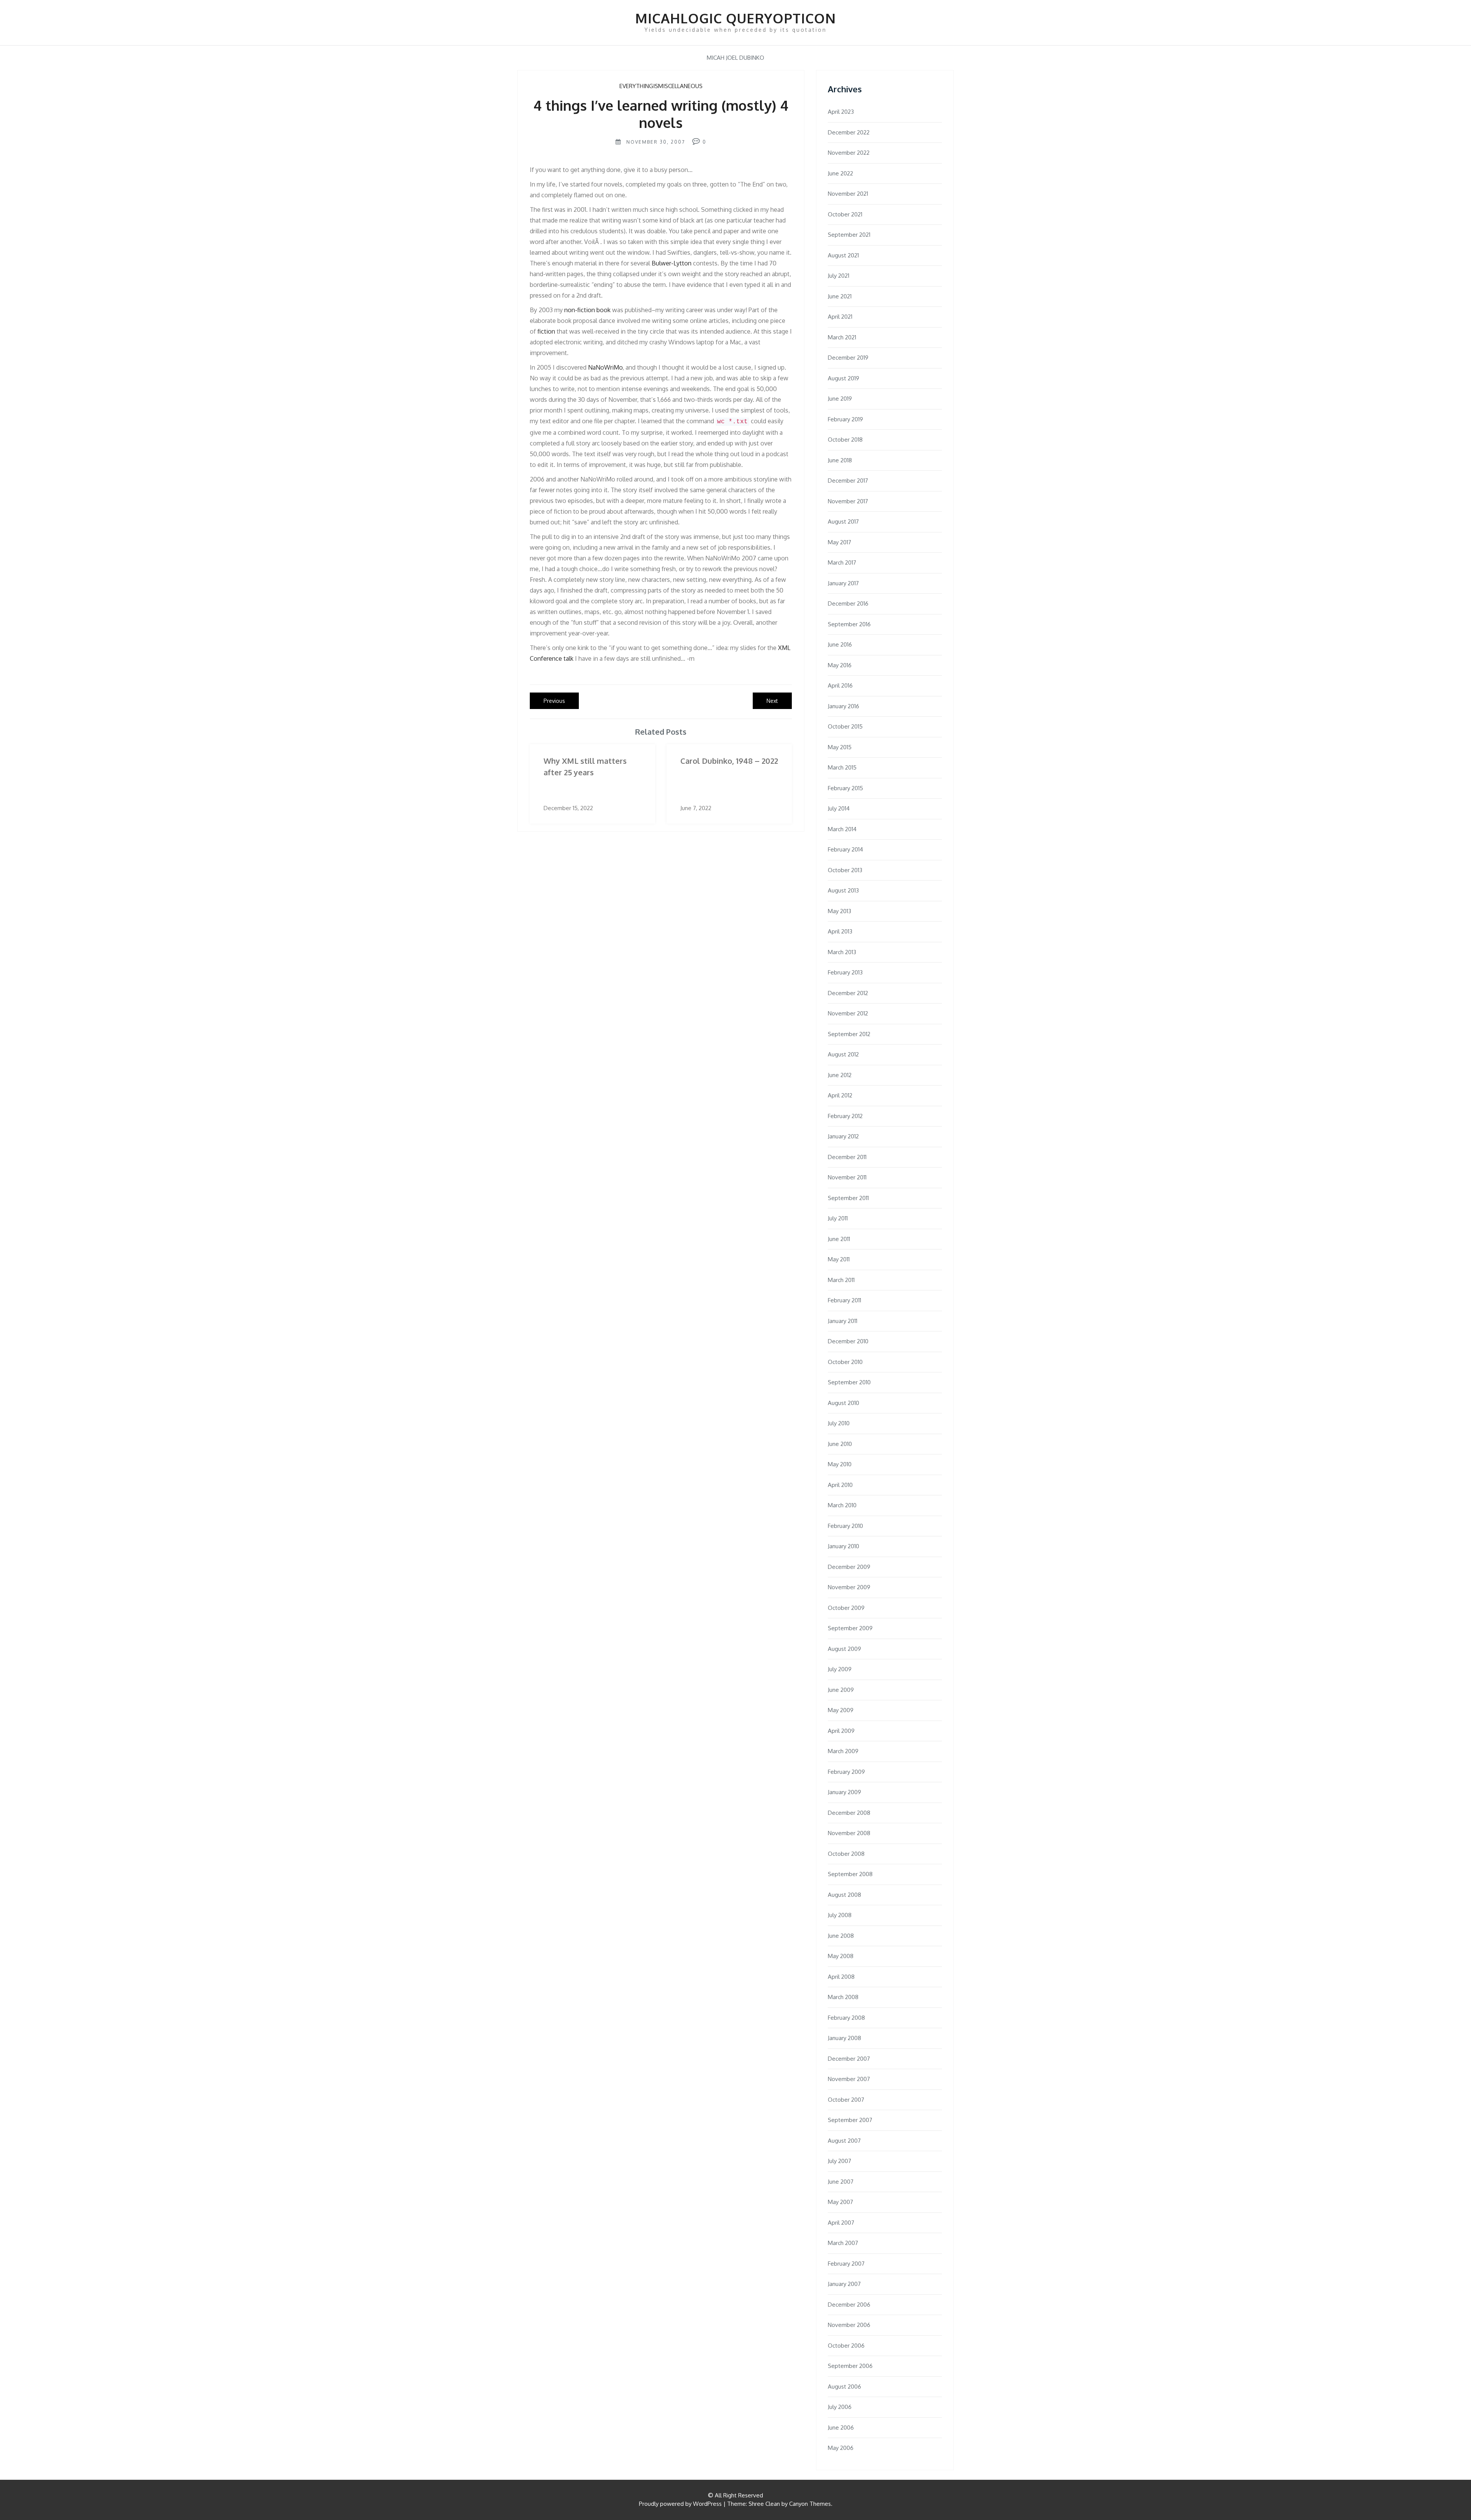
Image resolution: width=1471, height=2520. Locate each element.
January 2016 (844, 706)
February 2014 (845, 849)
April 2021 (840, 317)
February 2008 (846, 2018)
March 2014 (842, 829)
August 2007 (844, 2141)
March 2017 (842, 562)
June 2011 (839, 1239)
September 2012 (849, 1034)
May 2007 (840, 2202)
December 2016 (848, 603)
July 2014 (839, 808)
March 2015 (842, 767)
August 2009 (844, 1649)
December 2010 (848, 1341)
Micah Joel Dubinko (735, 58)
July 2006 (840, 2407)
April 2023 (841, 112)
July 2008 (840, 1915)
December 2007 (849, 2059)
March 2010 (842, 1505)
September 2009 (850, 1628)
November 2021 (848, 194)
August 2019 (844, 378)
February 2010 (845, 1526)
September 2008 (850, 1874)
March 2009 (843, 1751)
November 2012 (848, 1013)
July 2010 (839, 1423)
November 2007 (849, 2079)
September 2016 (849, 624)
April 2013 (840, 931)
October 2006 (846, 2346)
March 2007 (843, 2243)
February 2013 (845, 972)
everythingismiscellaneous (661, 86)
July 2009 (840, 1669)
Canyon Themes (810, 2504)
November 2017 (848, 501)
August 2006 (844, 2387)
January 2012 (843, 1136)
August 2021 (843, 255)
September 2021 (849, 235)
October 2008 (846, 1854)
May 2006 (841, 2448)
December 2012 (848, 993)
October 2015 (845, 726)
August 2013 (843, 890)
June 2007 (841, 2182)
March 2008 (843, 1997)
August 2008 (844, 1895)
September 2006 (850, 2366)
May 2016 (840, 665)
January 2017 (843, 583)
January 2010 (844, 1546)
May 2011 (839, 1259)
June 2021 (840, 296)
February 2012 (845, 1116)
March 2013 (842, 952)
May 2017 (840, 542)
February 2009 (846, 1772)
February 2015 (845, 788)
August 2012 (843, 1054)
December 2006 (849, 2305)
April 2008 (841, 1977)
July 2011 (838, 1218)
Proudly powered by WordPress (680, 2504)
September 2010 (849, 1382)
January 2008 (844, 2038)
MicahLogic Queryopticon (735, 18)
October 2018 (845, 440)
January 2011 (843, 1321)
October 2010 (845, 1362)
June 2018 (840, 460)
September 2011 (848, 1198)
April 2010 (840, 1485)
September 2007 (850, 2120)
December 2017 (848, 481)
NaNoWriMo (605, 367)
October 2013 (845, 870)
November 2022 (849, 153)
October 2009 (846, 1608)
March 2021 (842, 337)
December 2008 (849, 1813)
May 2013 (840, 911)
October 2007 (846, 2100)
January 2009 (844, 1792)
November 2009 (849, 1587)
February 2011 (844, 1300)
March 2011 (841, 1280)
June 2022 (840, 173)
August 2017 (843, 522)
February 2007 (846, 2264)
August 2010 (844, 1403)
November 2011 (847, 1177)
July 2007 (840, 2161)
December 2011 (847, 1157)
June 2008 (841, 1936)
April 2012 (840, 1095)
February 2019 (845, 419)
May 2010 (840, 1464)
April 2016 (840, 685)
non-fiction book (587, 310)
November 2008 (849, 1833)
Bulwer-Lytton (672, 263)
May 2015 (840, 747)
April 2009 (841, 1731)
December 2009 (849, 1567)
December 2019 (848, 358)
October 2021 (845, 214)
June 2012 (840, 1075)
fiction (546, 331)
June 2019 (840, 399)
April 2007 (841, 2223)
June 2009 (841, 1690)
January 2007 (844, 2284)
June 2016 (840, 644)
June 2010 (840, 1444)
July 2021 (839, 276)
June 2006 (841, 2427)
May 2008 (841, 1956)
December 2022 (849, 132)
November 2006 (849, 2325)
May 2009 (841, 1710)
